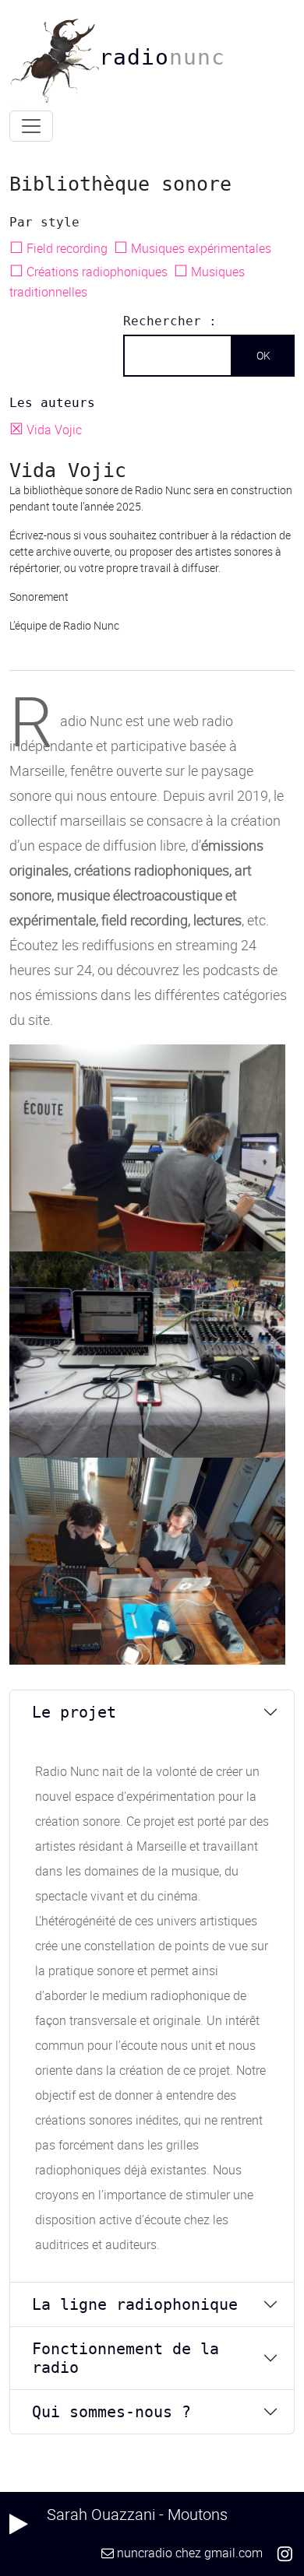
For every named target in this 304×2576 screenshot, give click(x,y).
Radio (162, 57)
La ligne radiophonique (135, 2304)
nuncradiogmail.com (190, 2553)
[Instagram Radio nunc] (285, 2553)
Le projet (74, 1712)
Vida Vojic (47, 430)
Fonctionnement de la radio (125, 2358)
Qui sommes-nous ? (111, 2412)
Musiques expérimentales (194, 248)
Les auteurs (52, 403)
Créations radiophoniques (90, 272)
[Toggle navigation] (31, 126)
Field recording (60, 248)
